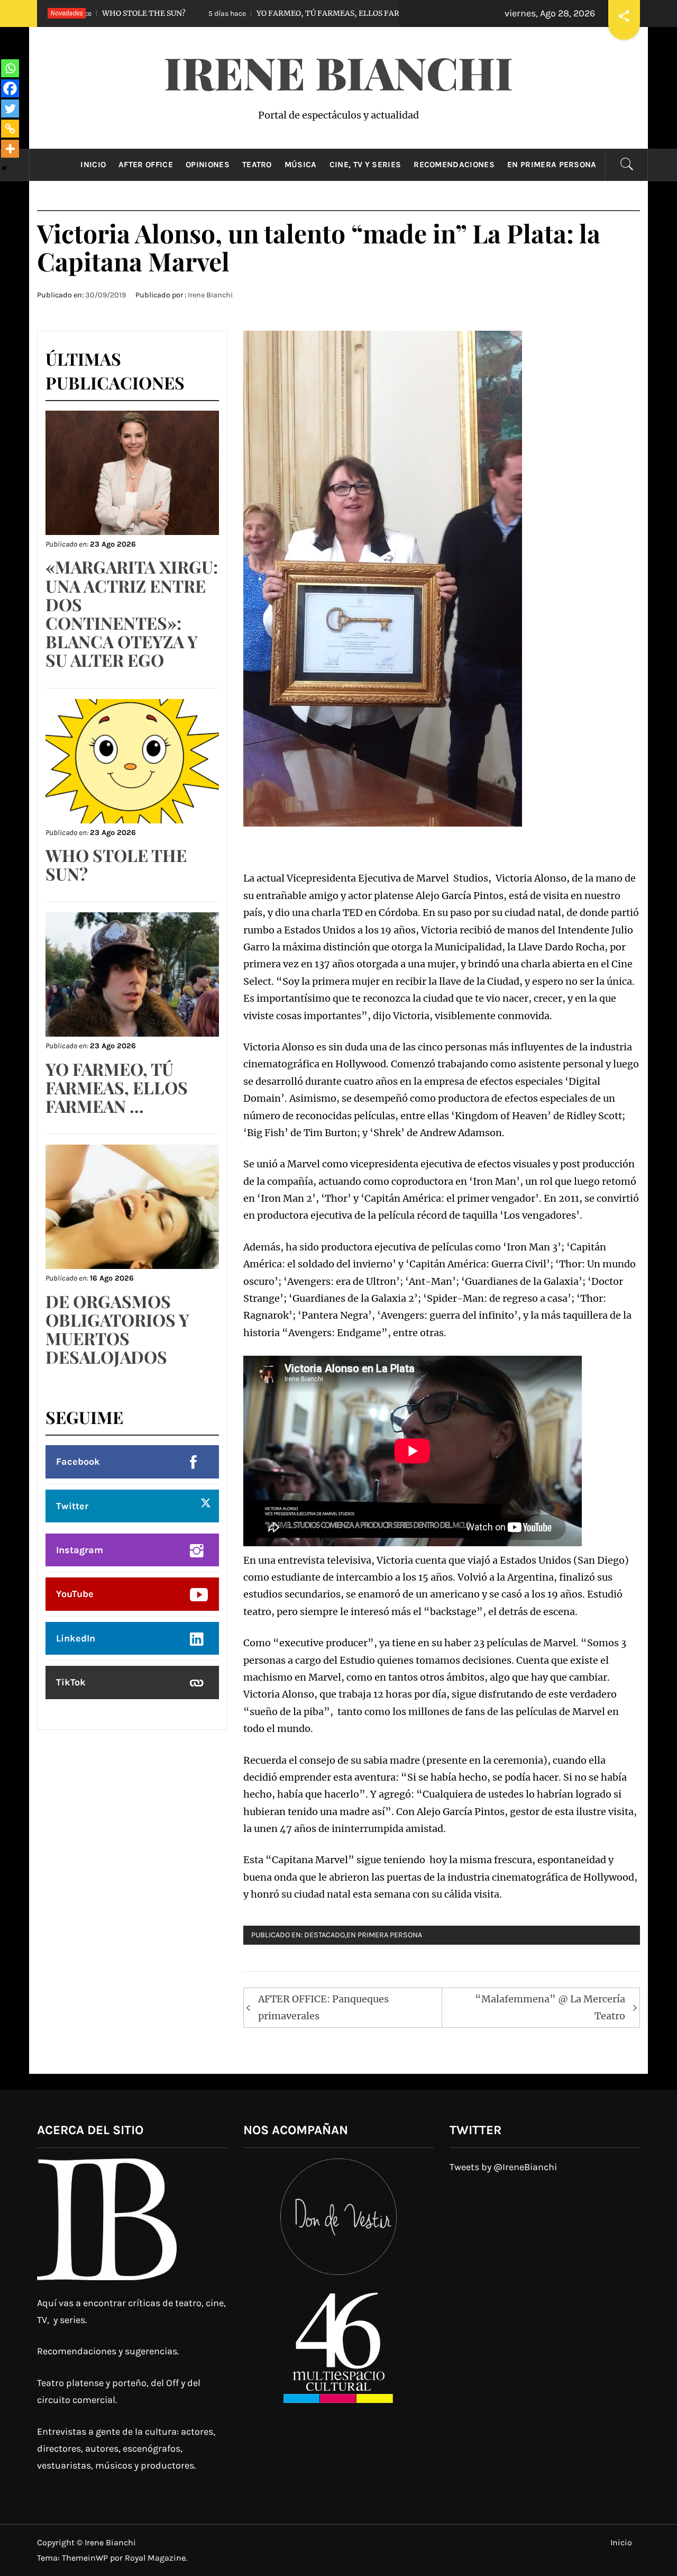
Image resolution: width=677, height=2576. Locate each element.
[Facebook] (10, 88)
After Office (146, 165)
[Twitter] (10, 108)
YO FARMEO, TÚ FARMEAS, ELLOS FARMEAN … (244, 13)
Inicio (93, 165)
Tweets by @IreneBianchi (503, 2167)
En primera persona (552, 165)
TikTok (71, 1682)
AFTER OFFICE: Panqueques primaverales (323, 2007)
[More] (10, 149)
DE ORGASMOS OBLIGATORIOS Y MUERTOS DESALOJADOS (117, 1329)
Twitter (72, 1506)
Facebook (78, 1462)
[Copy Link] (10, 129)
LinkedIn (76, 1638)
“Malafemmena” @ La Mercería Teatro (550, 2007)
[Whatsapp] (10, 68)
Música (301, 165)
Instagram (80, 1550)
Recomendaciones (454, 165)
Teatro (257, 165)
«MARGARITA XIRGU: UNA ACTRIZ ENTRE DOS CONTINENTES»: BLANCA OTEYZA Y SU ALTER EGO (132, 613)
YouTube (75, 1594)
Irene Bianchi (338, 72)
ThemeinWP (86, 2558)
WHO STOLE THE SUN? (116, 864)
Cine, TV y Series (365, 165)
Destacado (324, 1935)
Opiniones (208, 165)
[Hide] (4, 168)
